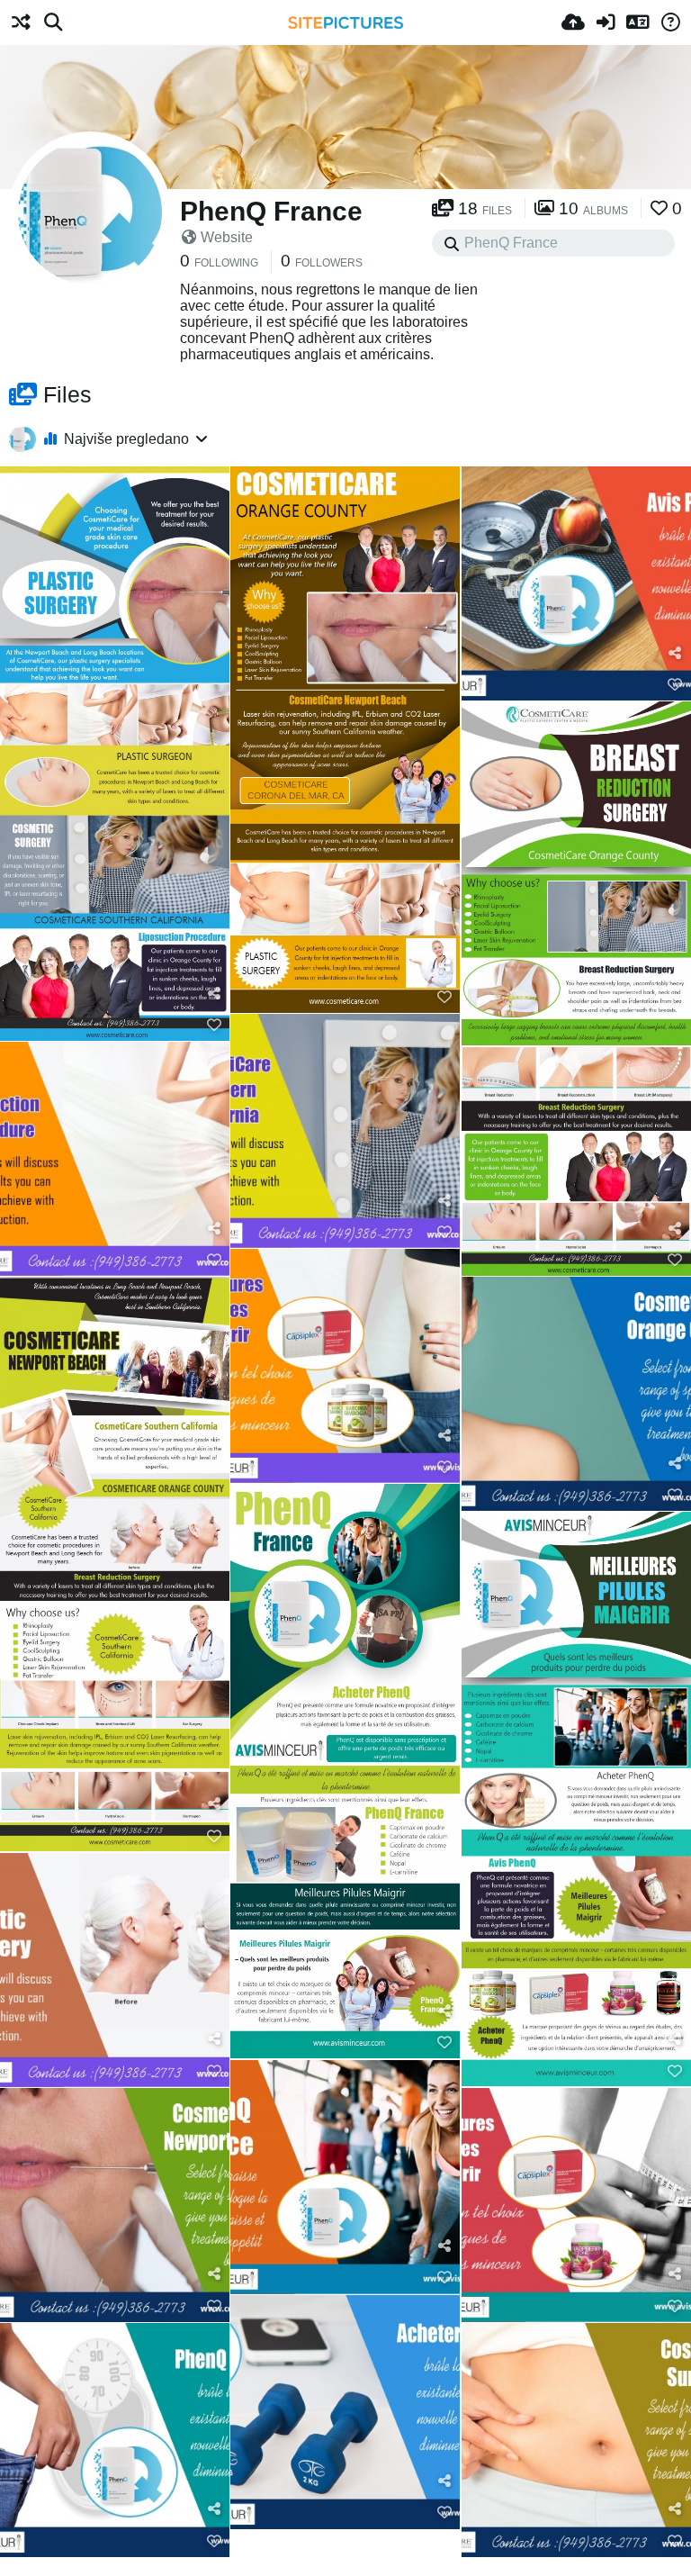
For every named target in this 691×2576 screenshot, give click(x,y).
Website (227, 237)
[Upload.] (573, 23)
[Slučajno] (21, 23)
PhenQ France (271, 211)
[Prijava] (606, 23)
